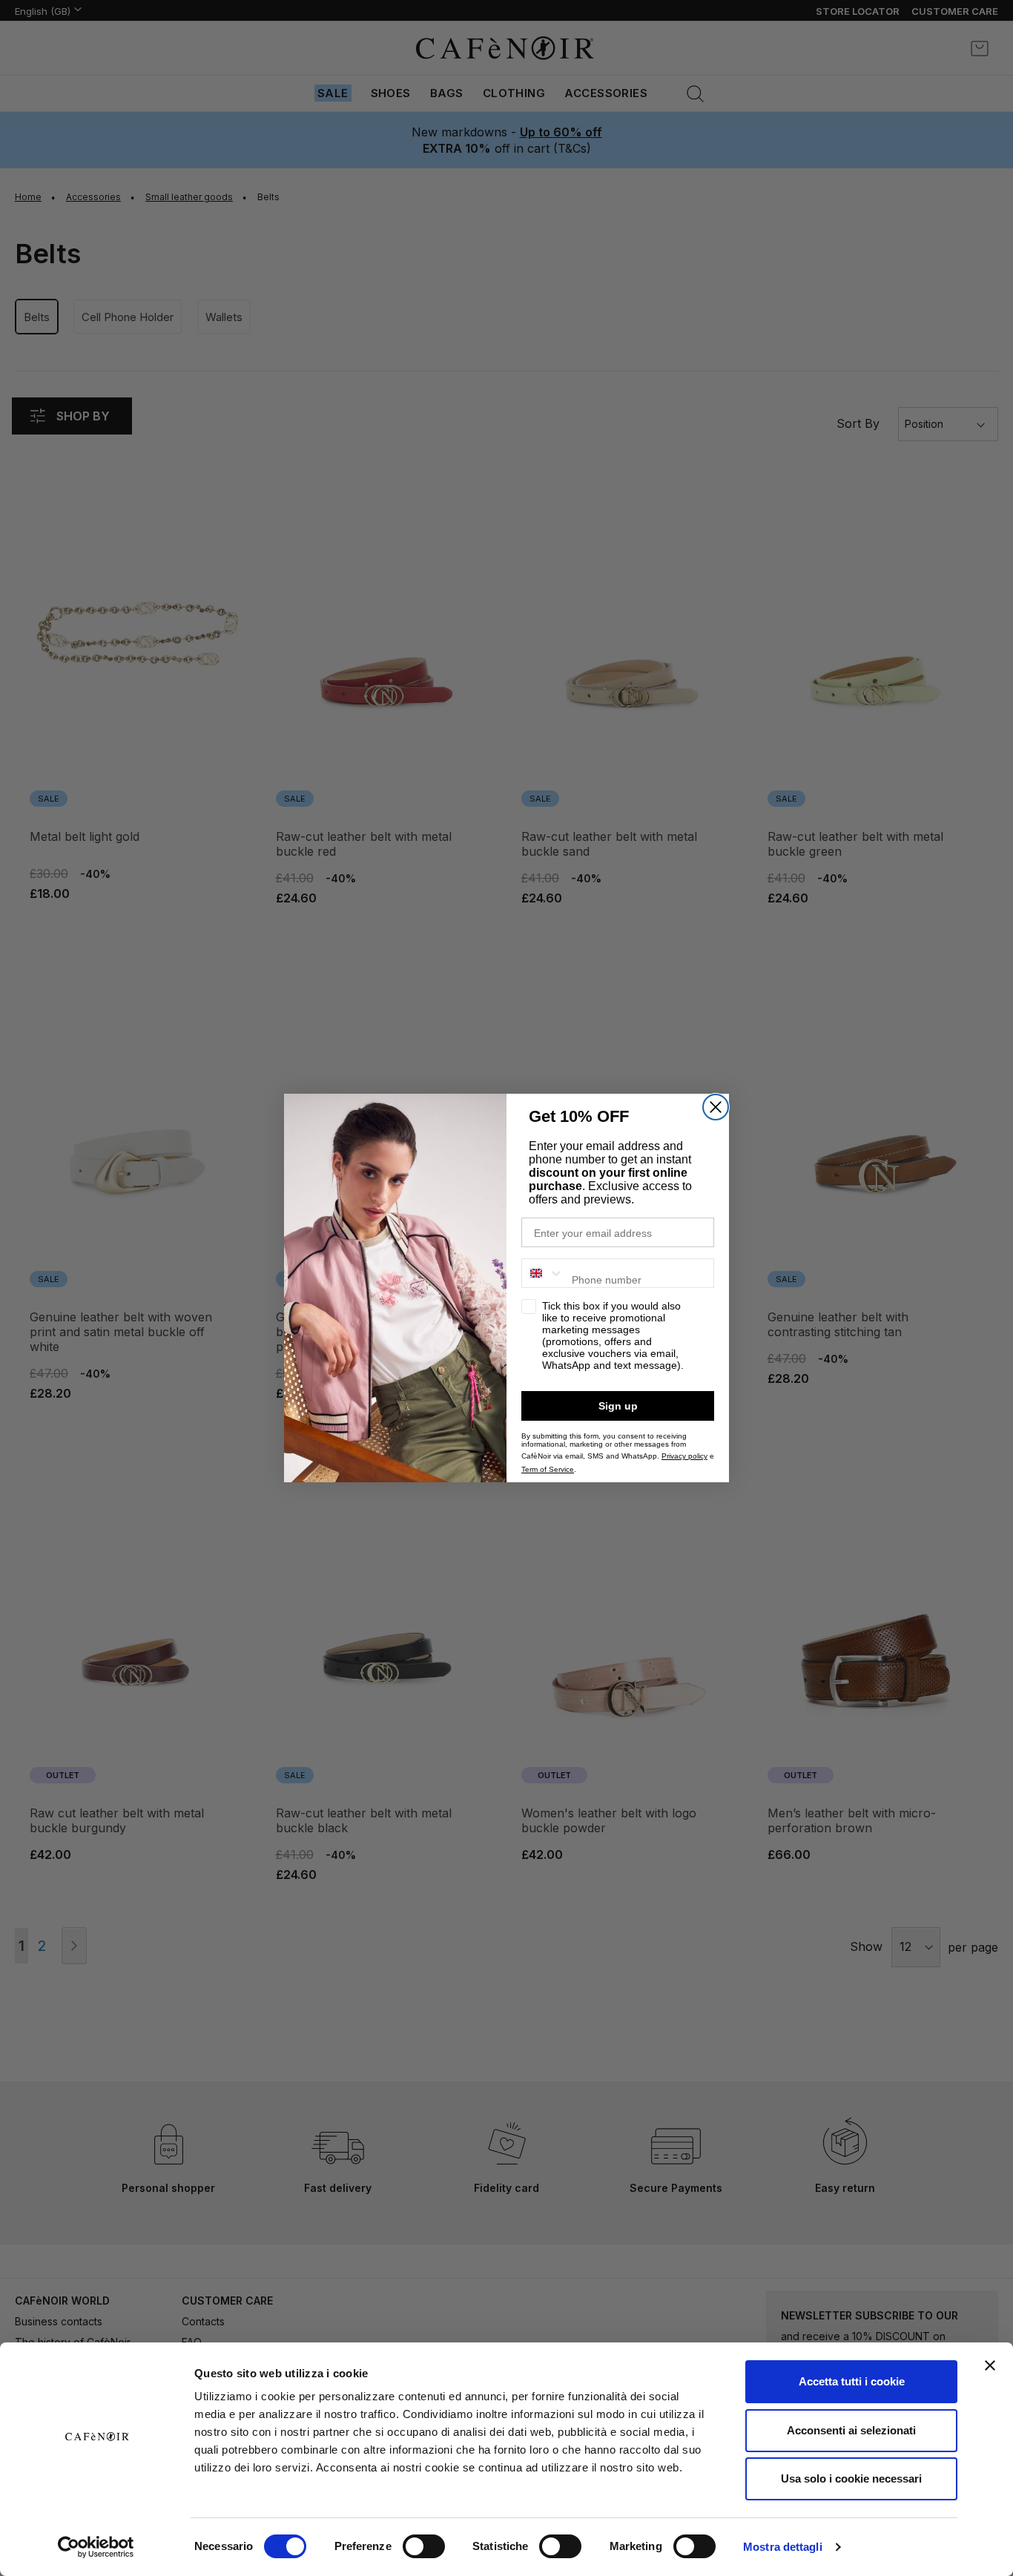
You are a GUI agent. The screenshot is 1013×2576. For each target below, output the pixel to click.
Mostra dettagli (783, 2547)
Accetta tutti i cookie (852, 2381)
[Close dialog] (716, 1107)
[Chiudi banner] (990, 2365)
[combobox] (543, 1273)
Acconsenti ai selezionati (851, 2430)
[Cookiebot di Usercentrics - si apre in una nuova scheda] (96, 2547)
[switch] (424, 2548)
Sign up (618, 1406)
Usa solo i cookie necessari (851, 2478)
